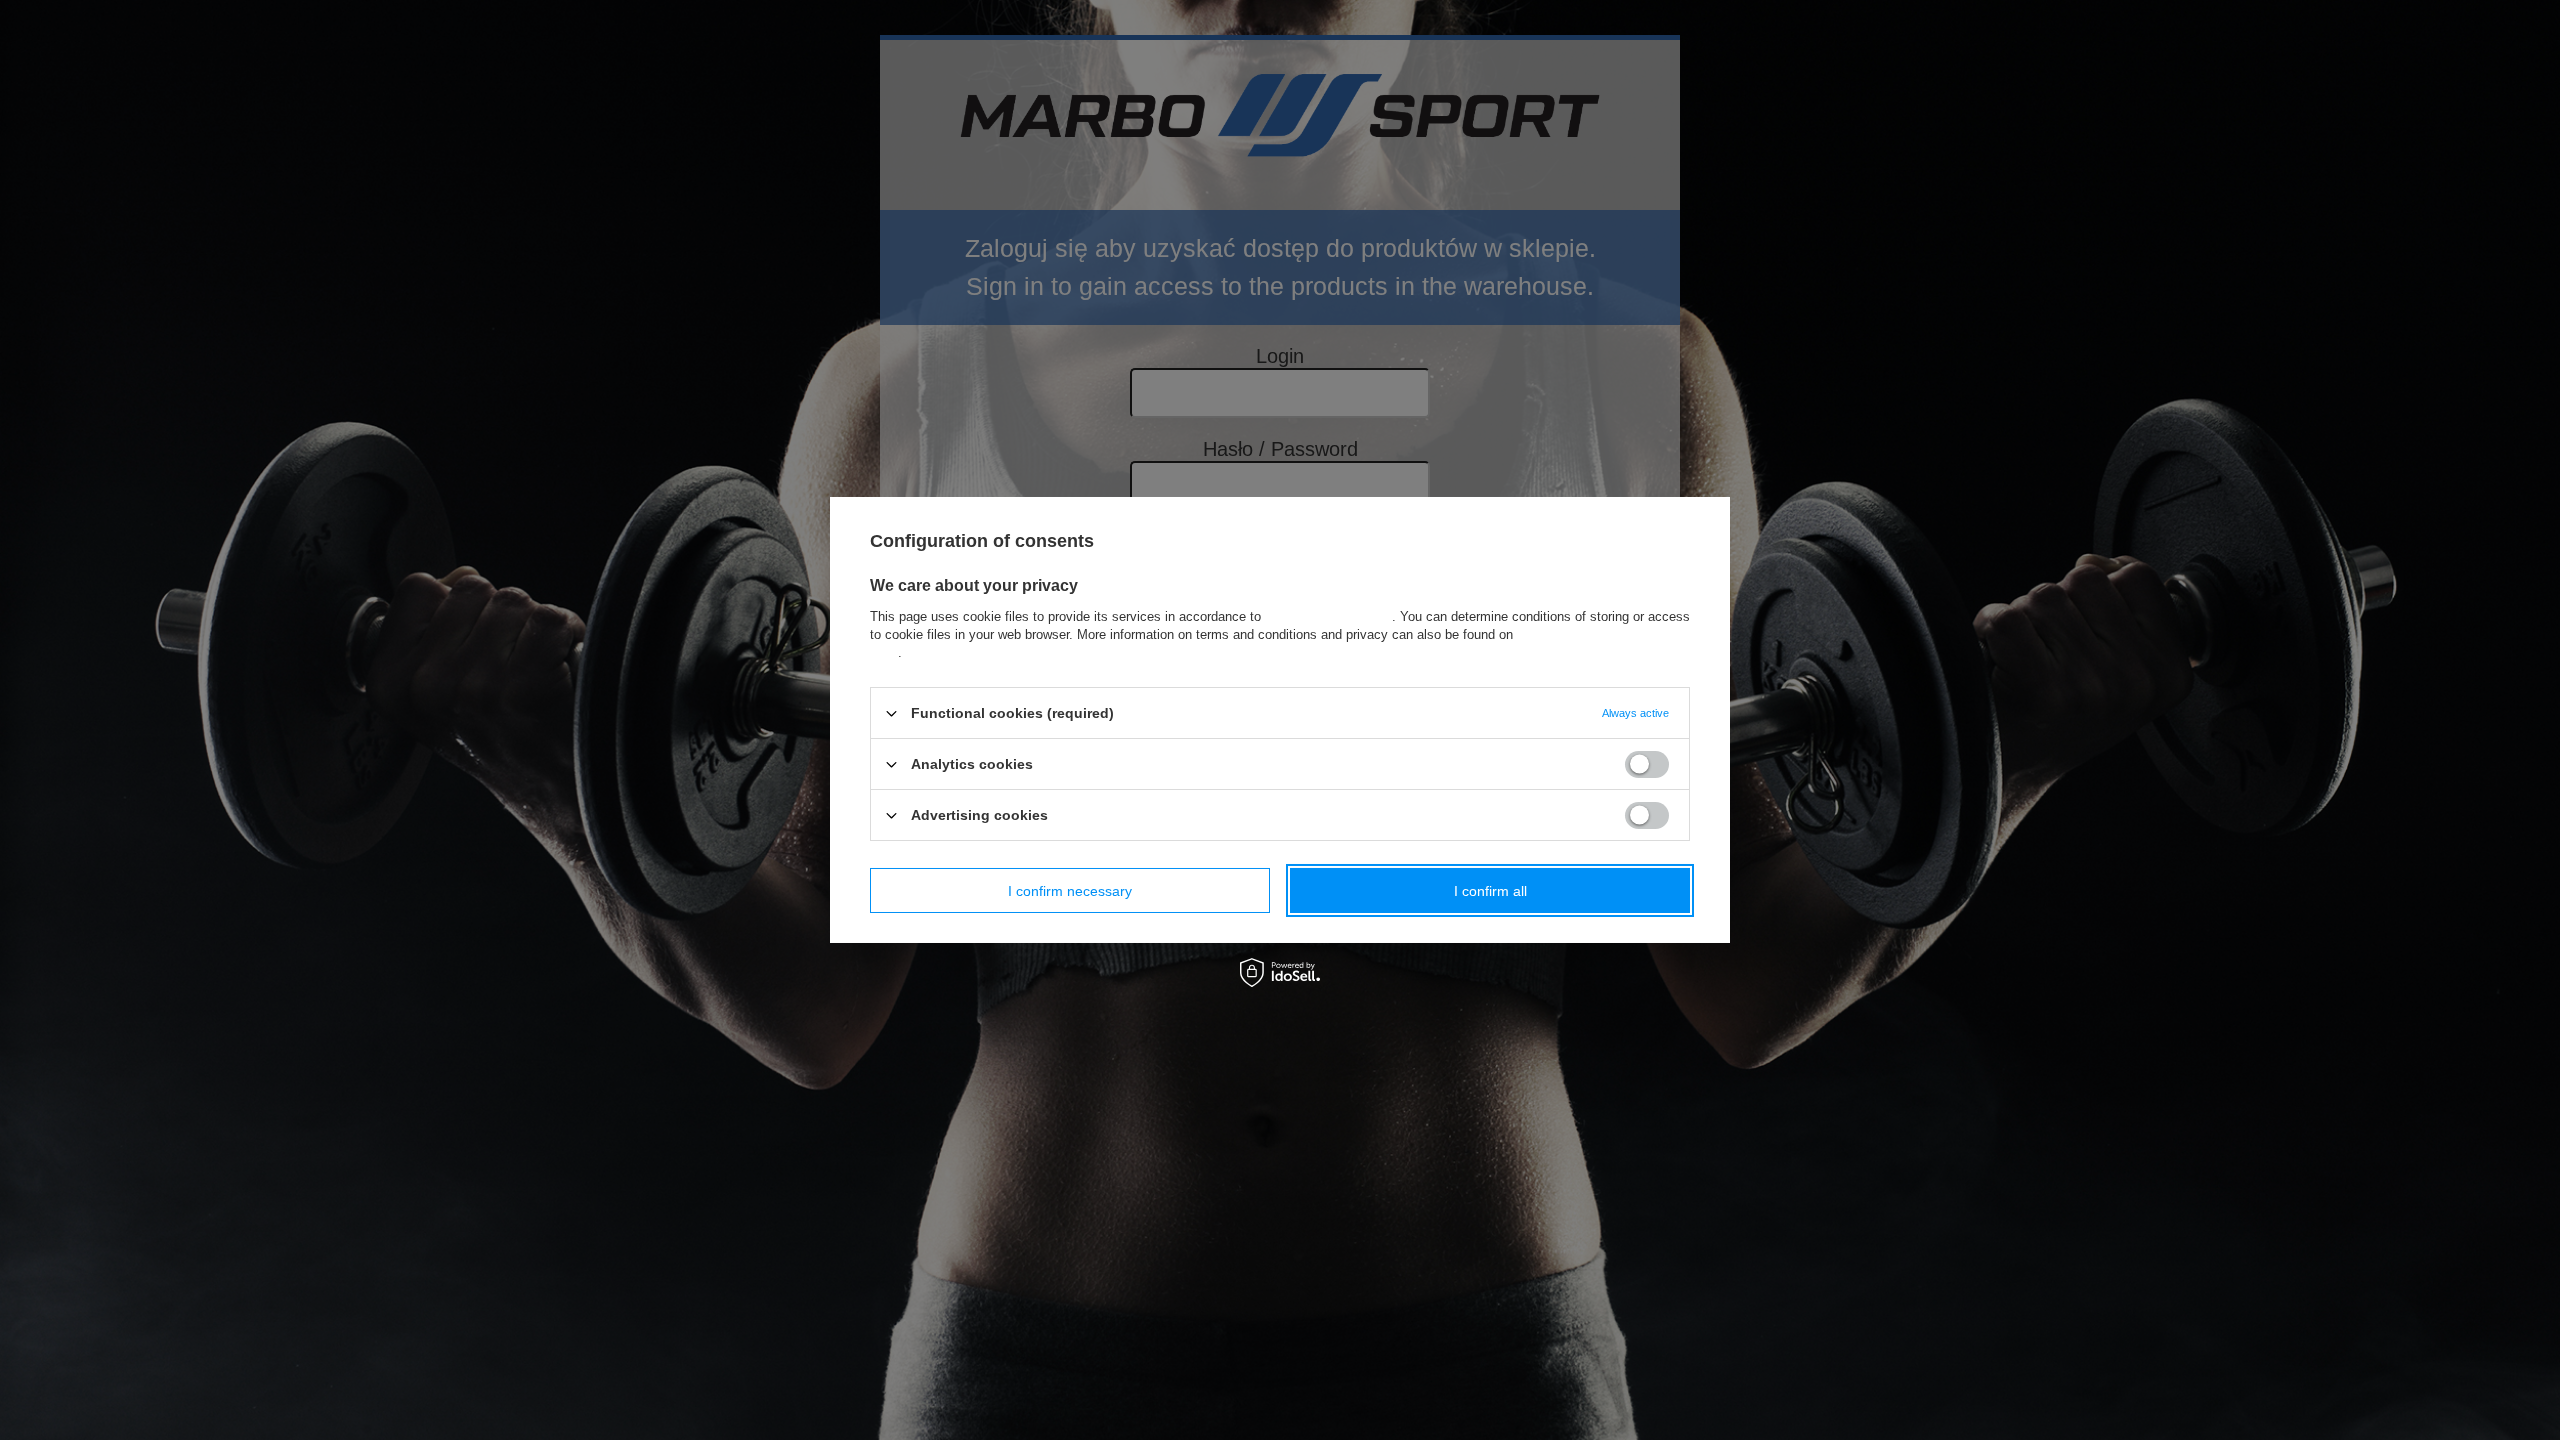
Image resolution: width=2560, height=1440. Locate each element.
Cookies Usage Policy (1328, 616)
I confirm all (1490, 890)
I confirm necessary (1070, 890)
